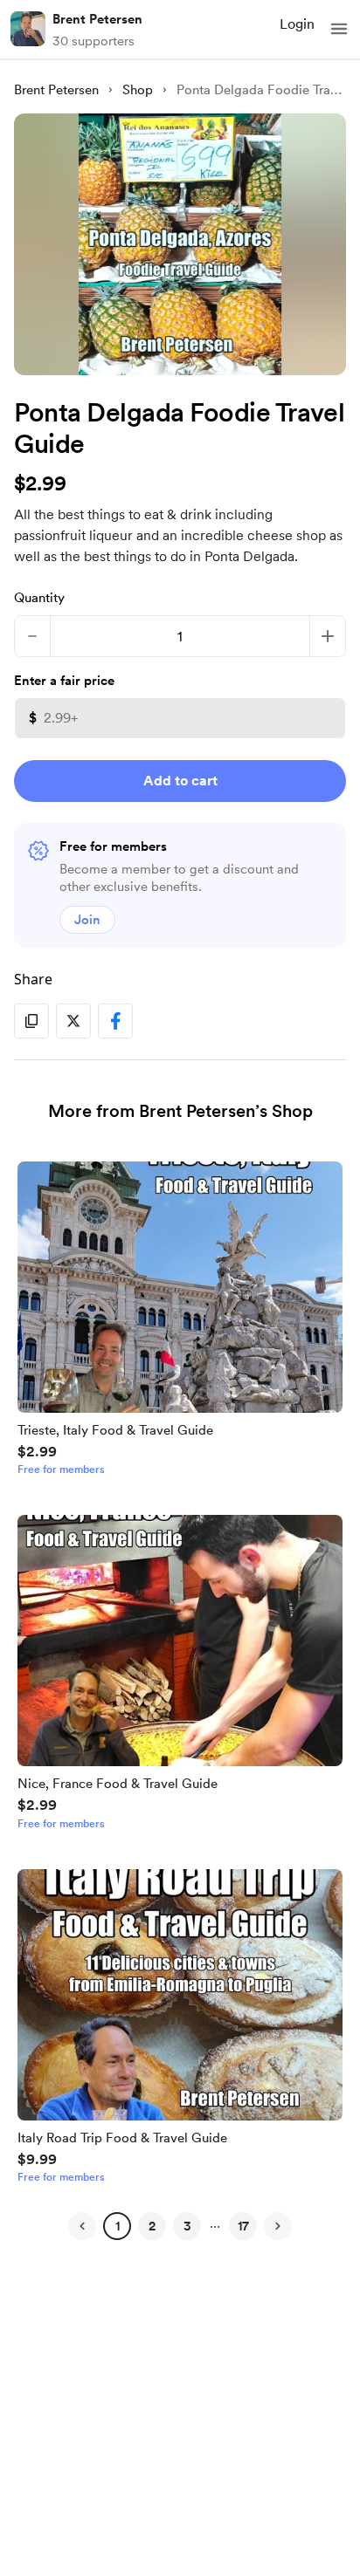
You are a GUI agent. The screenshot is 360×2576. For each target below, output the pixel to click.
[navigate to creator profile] (28, 29)
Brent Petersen (97, 19)
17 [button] (243, 2226)
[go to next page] (278, 2226)
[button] (339, 29)
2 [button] (152, 2226)
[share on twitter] (73, 1021)
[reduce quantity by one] (32, 636)
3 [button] (187, 2226)
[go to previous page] (82, 2226)
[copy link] (31, 1021)
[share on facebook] (115, 1021)
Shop (138, 90)
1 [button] (118, 2226)
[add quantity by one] (328, 636)
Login (297, 24)
